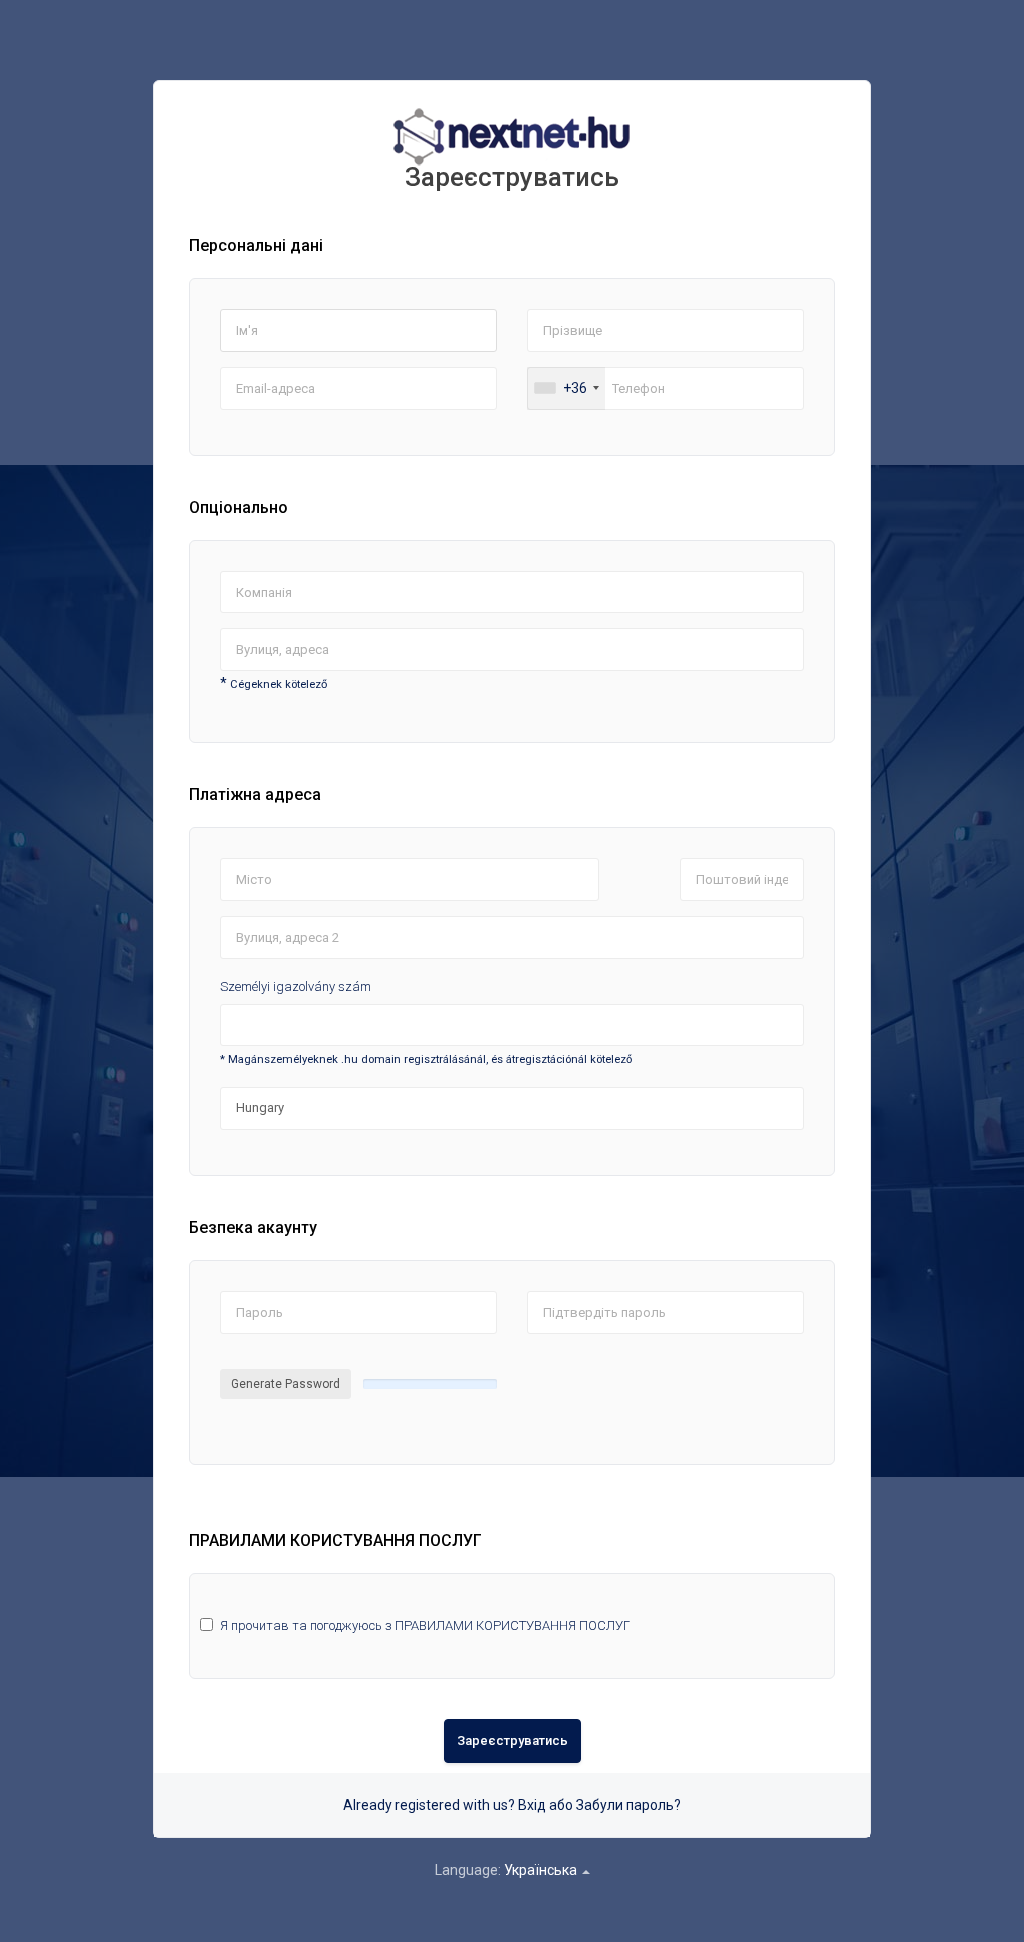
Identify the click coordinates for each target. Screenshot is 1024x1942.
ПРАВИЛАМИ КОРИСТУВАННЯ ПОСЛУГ (512, 1625)
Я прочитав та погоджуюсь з (425, 1625)
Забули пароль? (628, 1805)
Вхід (532, 1805)
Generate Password (285, 1384)
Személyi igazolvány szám (295, 986)
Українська (542, 1870)
